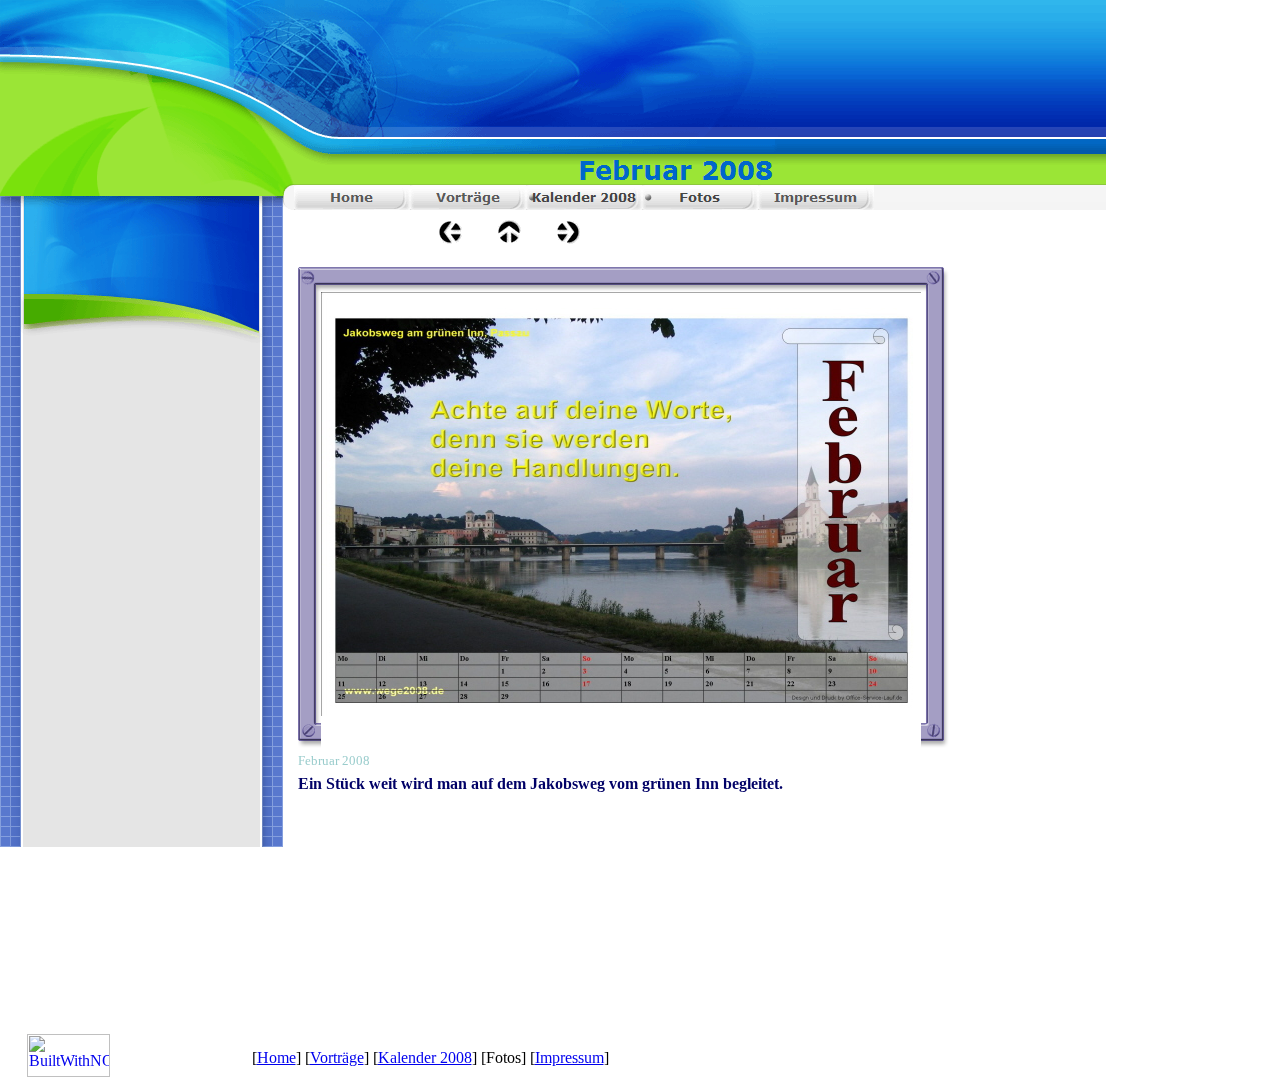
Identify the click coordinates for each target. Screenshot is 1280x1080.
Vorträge (337, 1057)
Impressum (569, 1057)
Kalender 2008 (425, 1057)
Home (276, 1057)
